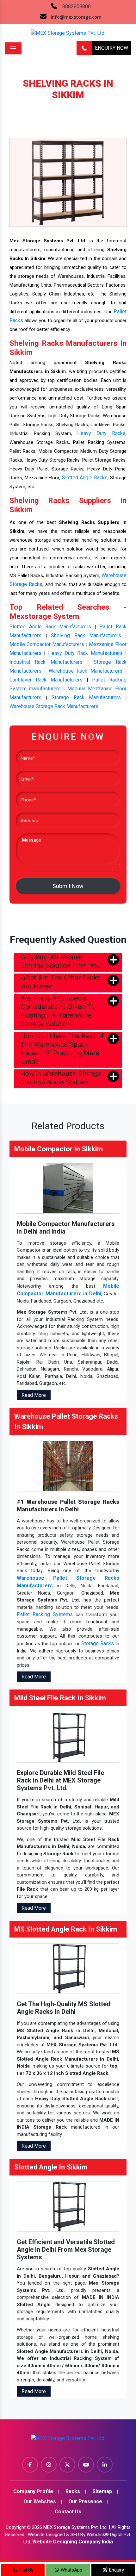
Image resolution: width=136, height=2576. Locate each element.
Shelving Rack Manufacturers (86, 635)
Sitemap (102, 2491)
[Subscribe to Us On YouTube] (86, 2465)
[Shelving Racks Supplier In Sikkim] (68, 182)
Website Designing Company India (73, 2542)
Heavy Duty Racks (101, 433)
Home (24, 105)
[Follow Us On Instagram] (49, 2465)
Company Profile (33, 2491)
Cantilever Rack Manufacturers (46, 680)
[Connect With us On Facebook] (30, 2465)
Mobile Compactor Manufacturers (47, 644)
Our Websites (40, 2501)
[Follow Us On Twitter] (67, 2465)
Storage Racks (98, 1643)
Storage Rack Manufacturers (86, 697)
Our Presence (85, 2501)
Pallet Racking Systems (45, 1614)
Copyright (16, 2527)
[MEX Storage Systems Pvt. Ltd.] (68, 2440)
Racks (47, 105)
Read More (34, 1395)
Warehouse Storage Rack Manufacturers (54, 706)
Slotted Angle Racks (85, 478)
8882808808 (77, 6)
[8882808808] (84, 48)
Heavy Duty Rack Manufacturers (85, 653)
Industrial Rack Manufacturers (46, 662)
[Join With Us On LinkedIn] (105, 2465)
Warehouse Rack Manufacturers (86, 671)
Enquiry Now (111, 48)
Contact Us (68, 2512)
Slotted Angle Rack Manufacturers (50, 627)
